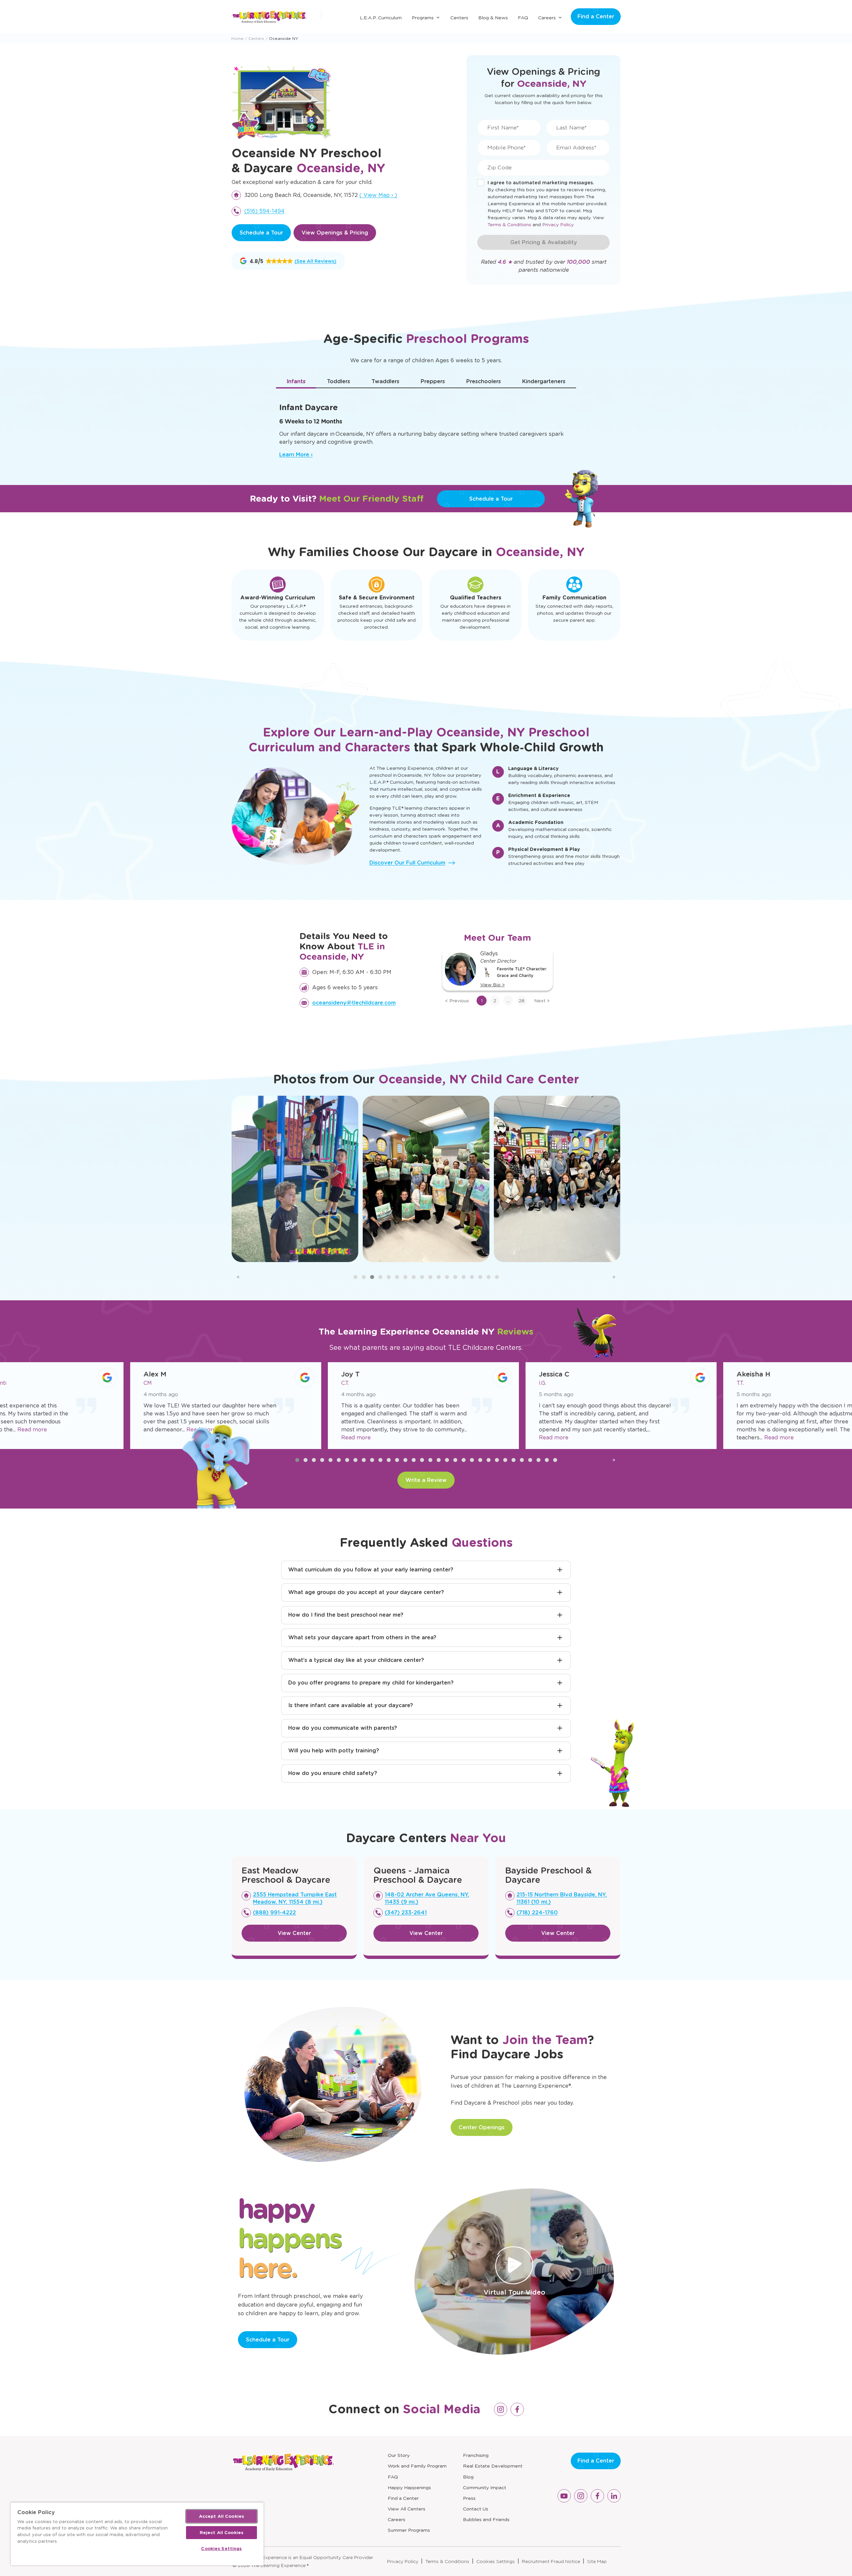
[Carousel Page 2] (364, 1277)
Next (542, 1001)
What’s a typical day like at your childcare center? (356, 1660)
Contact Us (476, 2509)
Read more (105, 1430)
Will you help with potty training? (334, 1751)
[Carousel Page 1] (355, 1277)
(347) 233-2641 (406, 1913)
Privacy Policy (558, 225)
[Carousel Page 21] (464, 1460)
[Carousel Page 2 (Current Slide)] (306, 1460)
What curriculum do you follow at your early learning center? (371, 1570)
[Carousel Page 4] (322, 1460)
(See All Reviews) (316, 261)
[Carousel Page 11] (439, 1277)
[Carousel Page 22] (472, 1460)
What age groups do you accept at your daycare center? (366, 1592)
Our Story (399, 2455)
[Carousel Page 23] (480, 1460)
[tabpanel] (426, 427)
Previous (457, 1001)
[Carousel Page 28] (522, 1460)
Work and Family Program (417, 2466)
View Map (378, 195)
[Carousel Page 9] (422, 1277)
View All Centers (407, 2509)
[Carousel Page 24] (489, 1460)
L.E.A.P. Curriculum (381, 18)
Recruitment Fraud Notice (551, 2561)
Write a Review (426, 1480)
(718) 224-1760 (537, 1913)
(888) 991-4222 (274, 1913)
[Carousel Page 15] (472, 1277)
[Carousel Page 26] (505, 1460)
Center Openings (482, 2127)
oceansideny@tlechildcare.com (354, 1003)
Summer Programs (409, 2530)
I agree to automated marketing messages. (541, 183)
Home (237, 38)
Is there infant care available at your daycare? (351, 1705)
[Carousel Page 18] (497, 1277)
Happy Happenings (409, 2488)
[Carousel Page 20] (455, 1460)
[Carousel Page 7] (405, 1277)
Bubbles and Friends (486, 2519)
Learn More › (296, 455)
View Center (294, 1933)
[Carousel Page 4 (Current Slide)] (380, 1277)
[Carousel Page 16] (480, 1277)
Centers (459, 18)
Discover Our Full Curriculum (407, 863)
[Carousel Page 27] (514, 1460)
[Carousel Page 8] (414, 1277)
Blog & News (493, 18)
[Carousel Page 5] (389, 1277)
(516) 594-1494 (264, 211)
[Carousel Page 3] (372, 1277)
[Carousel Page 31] (547, 1460)
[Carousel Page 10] (430, 1277)
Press (469, 2498)
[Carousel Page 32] (555, 1460)
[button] (266, 261)
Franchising (476, 2455)
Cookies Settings (496, 2561)
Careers (547, 18)
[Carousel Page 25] (497, 1460)
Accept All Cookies (221, 2516)
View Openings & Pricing (335, 233)
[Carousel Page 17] (489, 1277)
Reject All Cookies (221, 2533)
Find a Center (596, 16)
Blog (468, 2477)
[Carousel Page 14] (464, 1277)
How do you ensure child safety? (333, 1773)
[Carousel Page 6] (397, 1277)
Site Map (597, 2561)
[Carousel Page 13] (455, 1277)
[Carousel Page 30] (538, 1460)
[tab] (296, 382)
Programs (423, 18)
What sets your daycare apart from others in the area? (362, 1637)
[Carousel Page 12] (447, 1277)
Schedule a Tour (261, 233)
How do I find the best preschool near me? (346, 1615)
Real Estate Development (493, 2466)
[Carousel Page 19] (447, 1460)
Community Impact (485, 2488)
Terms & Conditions (509, 225)
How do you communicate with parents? (343, 1728)
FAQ (523, 18)
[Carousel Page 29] (530, 1460)
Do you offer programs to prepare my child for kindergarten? (371, 1683)
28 (522, 1001)
